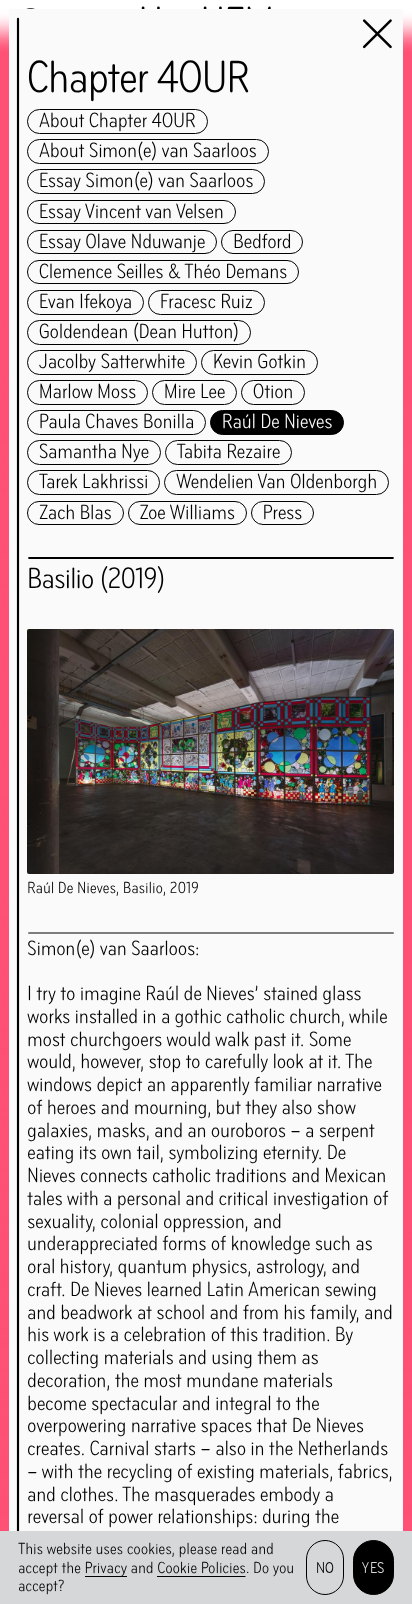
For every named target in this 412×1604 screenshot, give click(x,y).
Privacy (106, 1567)
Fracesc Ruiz (206, 302)
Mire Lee (194, 392)
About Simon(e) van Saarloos (148, 151)
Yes (373, 1567)
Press (283, 513)
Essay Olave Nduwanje (122, 242)
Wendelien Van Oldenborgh (276, 482)
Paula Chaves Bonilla (116, 422)
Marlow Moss (87, 392)
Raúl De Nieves (277, 422)
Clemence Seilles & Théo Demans (163, 272)
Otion (273, 392)
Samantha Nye (94, 452)
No (325, 1567)
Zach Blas (75, 513)
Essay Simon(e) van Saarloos (146, 181)
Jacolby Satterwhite (112, 362)
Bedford (262, 242)
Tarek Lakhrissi (93, 482)
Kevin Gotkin (259, 362)
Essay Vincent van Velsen (131, 212)
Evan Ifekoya (85, 302)
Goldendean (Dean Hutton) (139, 332)
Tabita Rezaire (229, 452)
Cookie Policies (201, 1567)
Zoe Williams (187, 513)
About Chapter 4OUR (117, 121)
